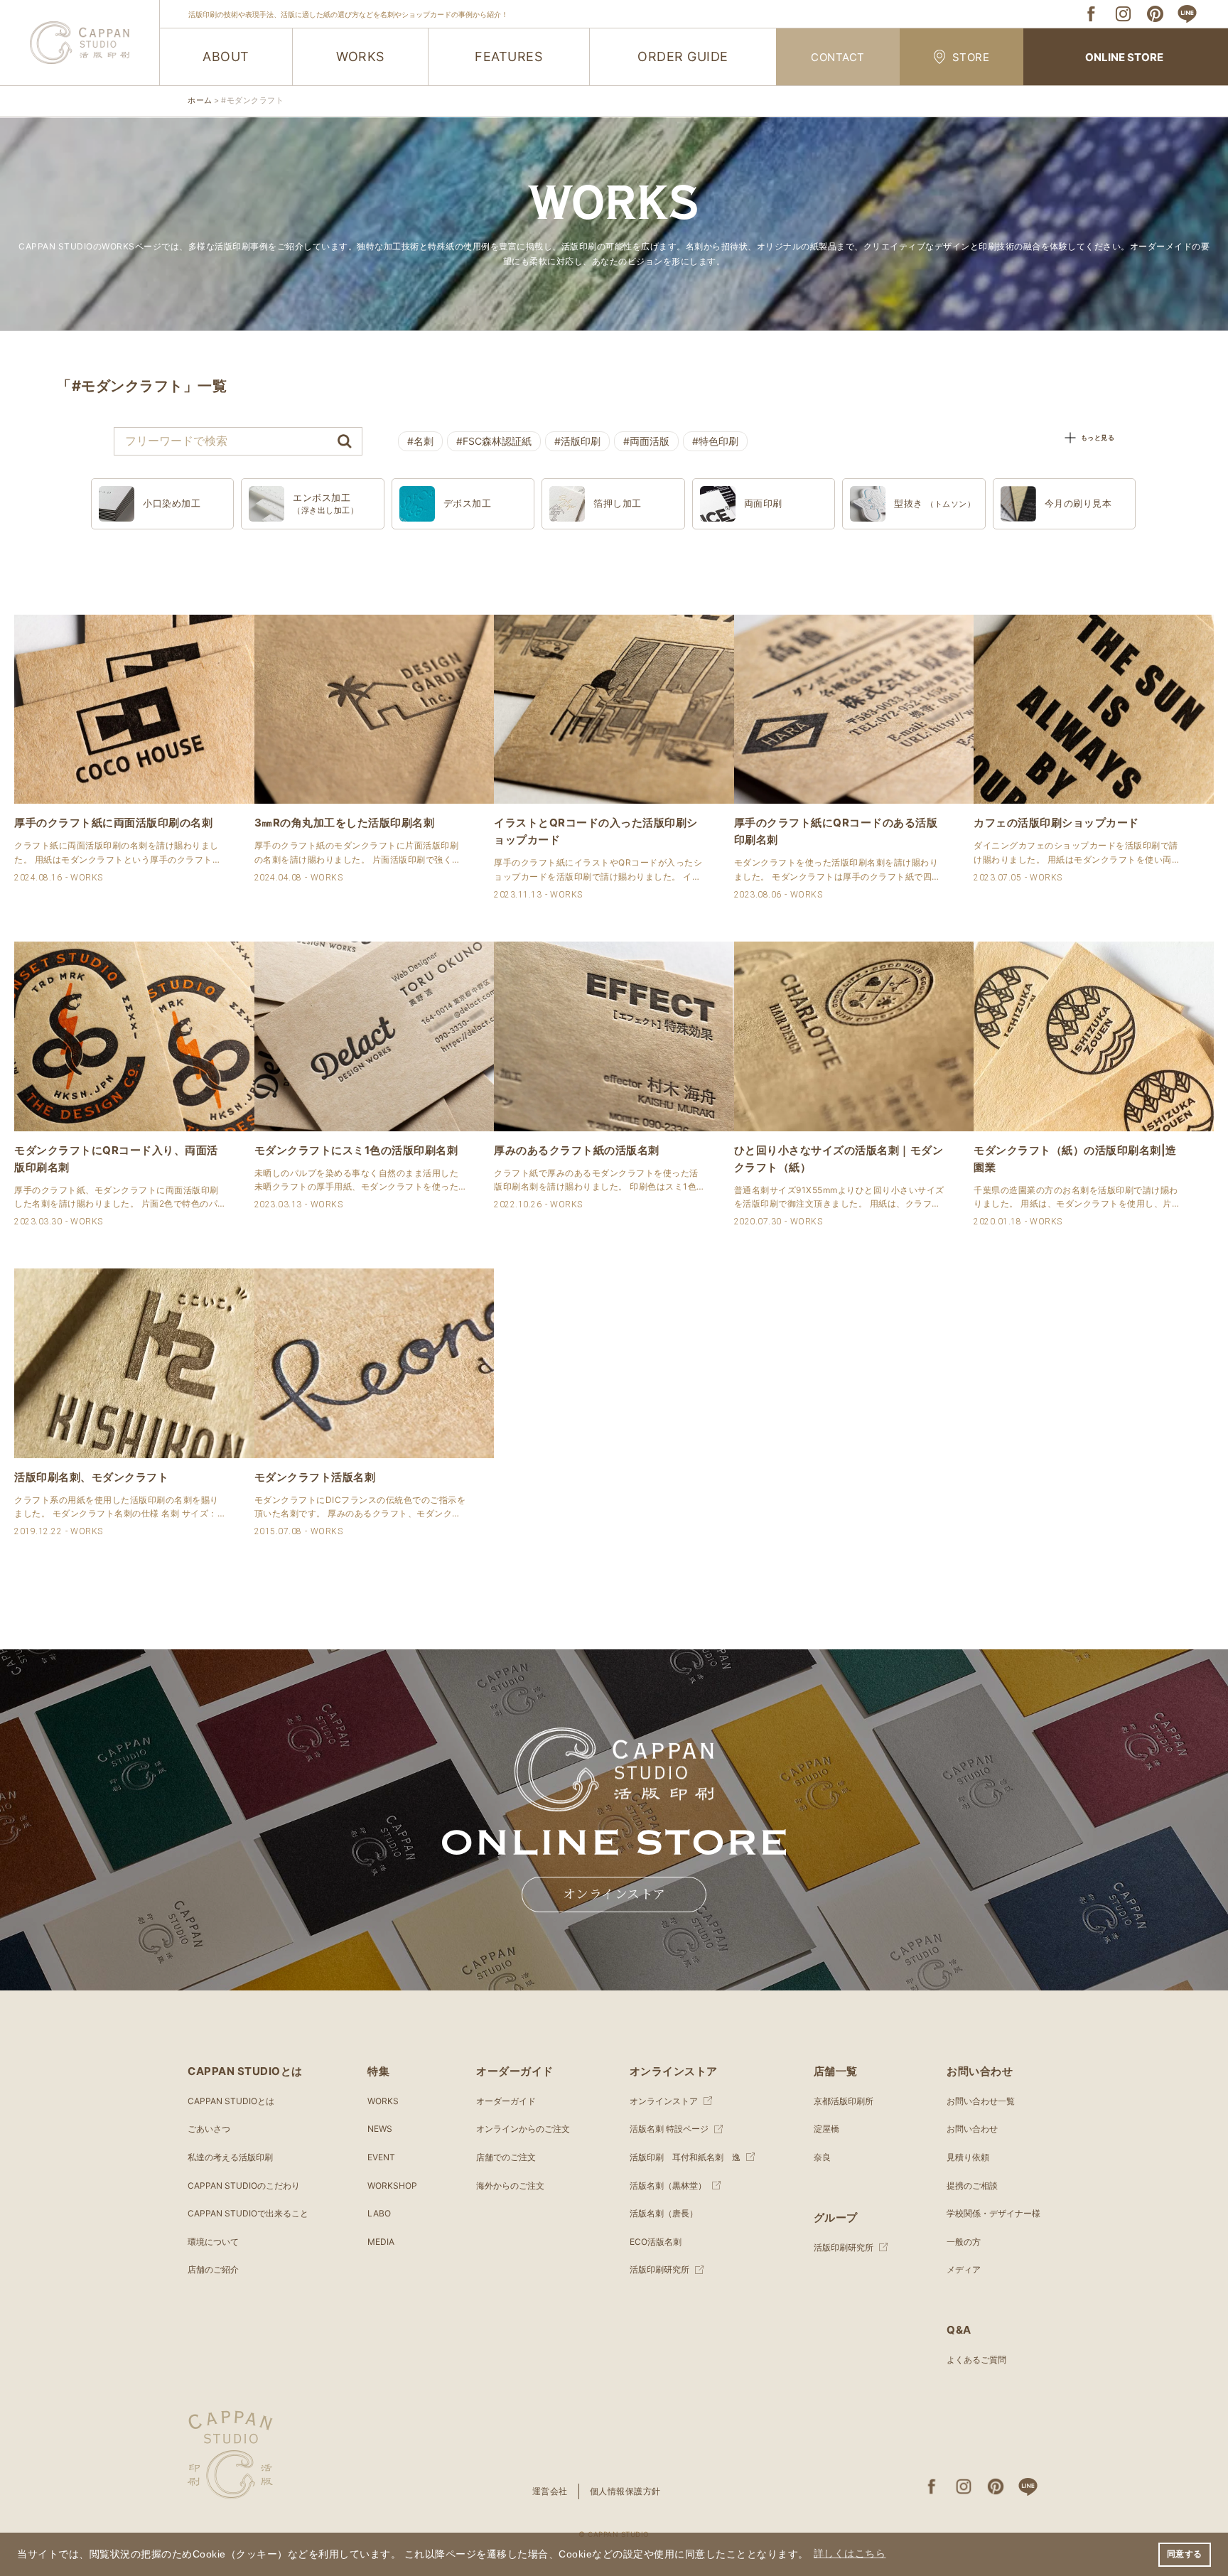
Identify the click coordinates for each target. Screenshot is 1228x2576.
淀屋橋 (826, 2129)
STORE (971, 57)
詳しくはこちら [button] (850, 2554)
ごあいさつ (209, 2129)
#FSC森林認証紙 (494, 441)
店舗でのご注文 (506, 2157)
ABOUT (226, 56)
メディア (964, 2269)
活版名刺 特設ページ (669, 2129)
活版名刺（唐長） (664, 2213)
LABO (379, 2213)
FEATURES (508, 56)
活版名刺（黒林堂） (668, 2186)
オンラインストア (614, 1895)
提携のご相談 (972, 2186)
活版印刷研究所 (659, 2269)
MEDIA (381, 2242)
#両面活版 (646, 441)
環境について (213, 2242)
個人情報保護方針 (625, 2491)
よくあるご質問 (976, 2360)
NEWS (380, 2129)
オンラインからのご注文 (523, 2129)
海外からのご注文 (510, 2186)
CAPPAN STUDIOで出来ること (248, 2213)
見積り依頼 (968, 2157)
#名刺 (420, 441)
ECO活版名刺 (656, 2242)
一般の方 (964, 2242)
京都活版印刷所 (844, 2101)
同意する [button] (1185, 2554)
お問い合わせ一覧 (981, 2101)
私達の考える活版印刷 (230, 2157)
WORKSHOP (392, 2186)
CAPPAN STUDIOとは (231, 2101)
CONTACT (838, 57)
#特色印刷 (715, 441)
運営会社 (550, 2491)
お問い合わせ (972, 2129)
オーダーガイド (506, 2101)
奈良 (822, 2157)
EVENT (381, 2157)
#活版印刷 (577, 441)
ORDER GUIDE (683, 56)
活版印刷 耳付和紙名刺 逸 (685, 2157)
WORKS (360, 56)
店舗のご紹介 (213, 2269)
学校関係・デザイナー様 (993, 2213)
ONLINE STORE (1124, 57)
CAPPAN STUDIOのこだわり (244, 2186)
